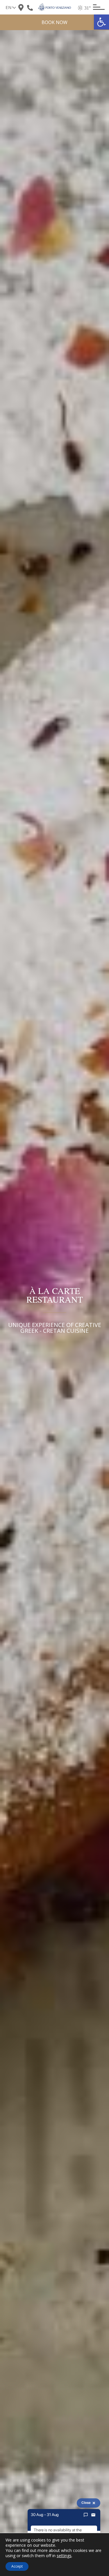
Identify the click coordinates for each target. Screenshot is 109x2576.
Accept (17, 2566)
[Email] (93, 2515)
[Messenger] (86, 2515)
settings (64, 2556)
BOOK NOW (54, 22)
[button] (101, 22)
